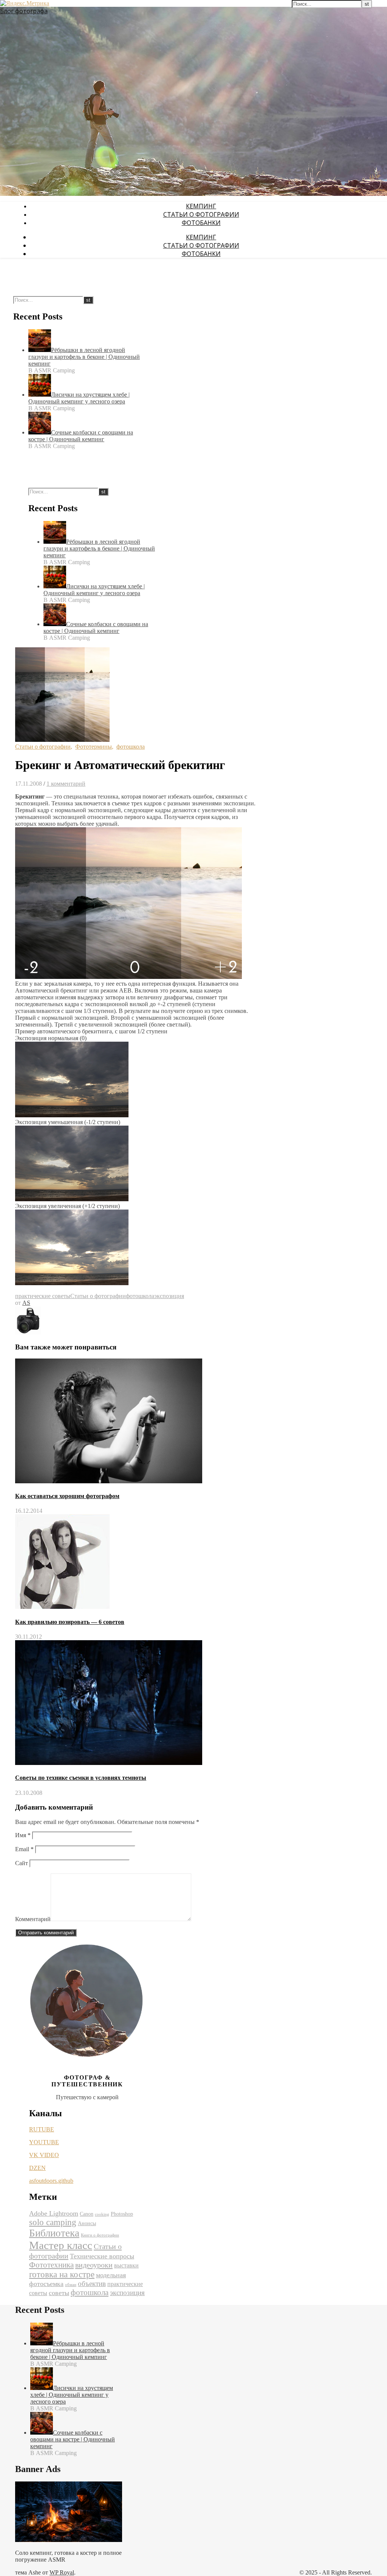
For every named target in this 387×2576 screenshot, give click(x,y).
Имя (23, 1835)
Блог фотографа (24, 11)
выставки (126, 2265)
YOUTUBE (44, 2142)
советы (59, 2293)
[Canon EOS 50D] (28, 1333)
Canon (87, 2214)
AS (26, 1303)
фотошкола (131, 747)
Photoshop (122, 2214)
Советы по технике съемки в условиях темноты (81, 1778)
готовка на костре (62, 2274)
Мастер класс (61, 2245)
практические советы (43, 1296)
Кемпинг (201, 206)
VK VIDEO (44, 2155)
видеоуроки (94, 2265)
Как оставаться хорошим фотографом (67, 1496)
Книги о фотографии (100, 2235)
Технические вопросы (102, 2256)
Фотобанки (201, 223)
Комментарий (33, 1919)
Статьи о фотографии (201, 214)
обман (71, 2285)
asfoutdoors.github (51, 2181)
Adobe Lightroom (54, 2213)
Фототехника (51, 2265)
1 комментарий (66, 784)
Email (24, 1849)
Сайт (22, 1863)
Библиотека (54, 2233)
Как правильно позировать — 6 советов (70, 1622)
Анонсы (87, 2223)
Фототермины (94, 747)
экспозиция (169, 1296)
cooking (102, 2214)
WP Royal (62, 2572)
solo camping (53, 2222)
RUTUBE (42, 2129)
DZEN (37, 2168)
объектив (92, 2284)
